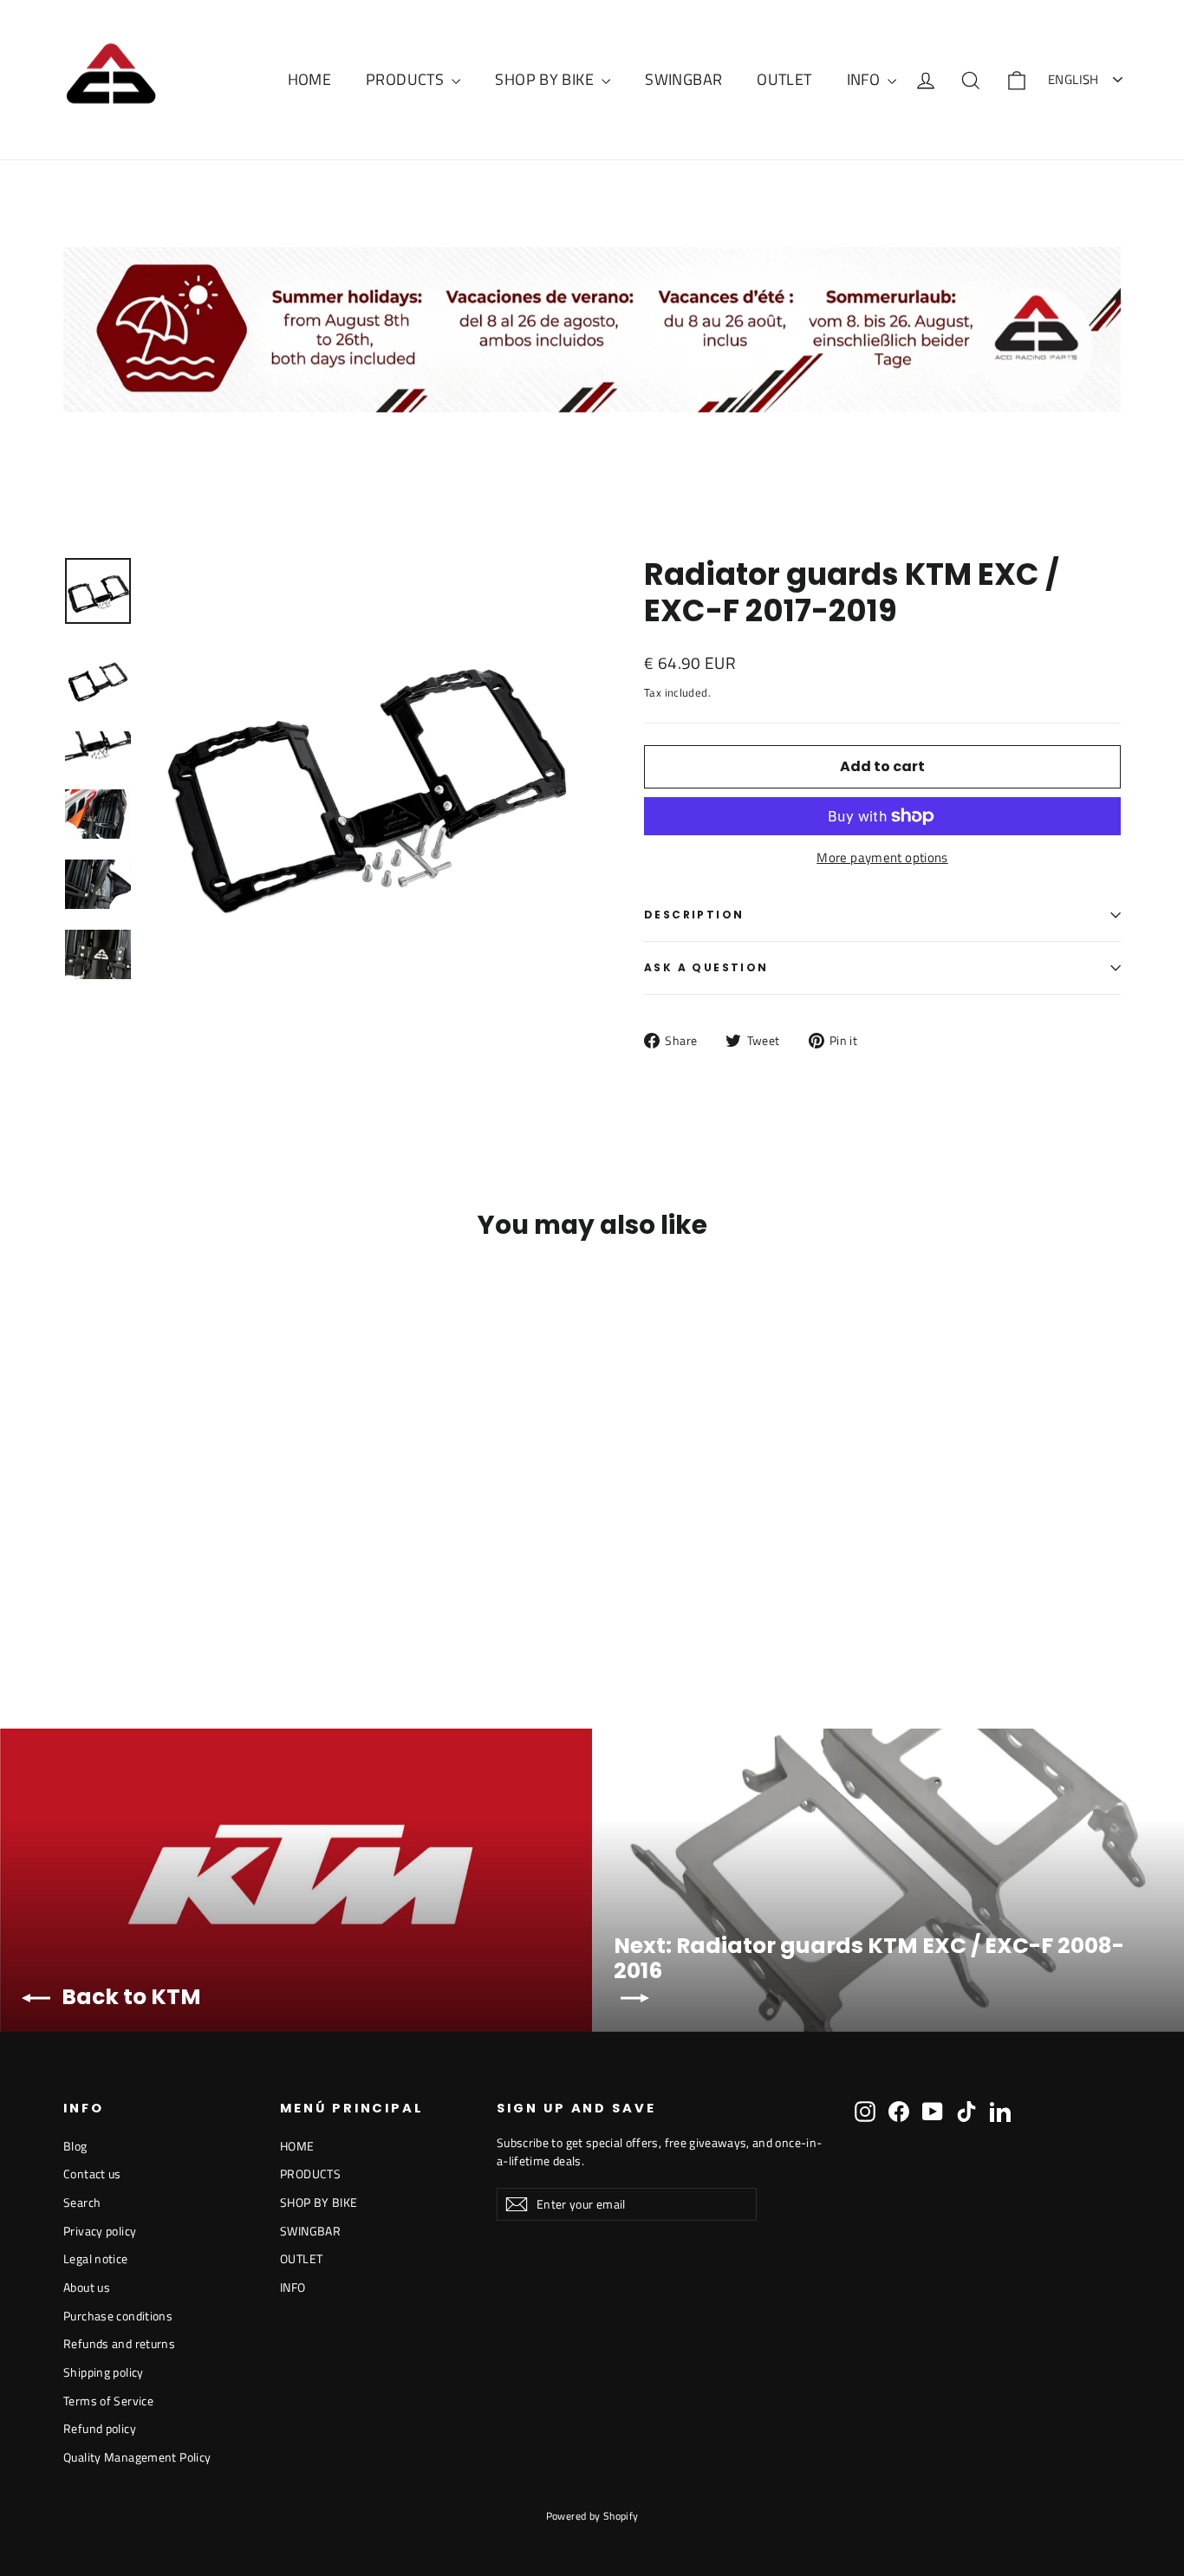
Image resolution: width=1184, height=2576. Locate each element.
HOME (310, 79)
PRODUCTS (407, 79)
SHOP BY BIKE (546, 79)
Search (82, 2202)
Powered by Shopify (592, 2516)
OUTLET (784, 79)
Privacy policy (100, 2231)
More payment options (882, 858)
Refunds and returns (119, 2343)
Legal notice (96, 2258)
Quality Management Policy (137, 2457)
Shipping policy (104, 2372)
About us (87, 2287)
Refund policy (100, 2428)
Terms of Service (108, 2401)
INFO (865, 79)
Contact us (92, 2174)
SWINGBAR (683, 79)
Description (694, 915)
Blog (75, 2146)
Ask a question (706, 967)
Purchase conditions (118, 2316)
